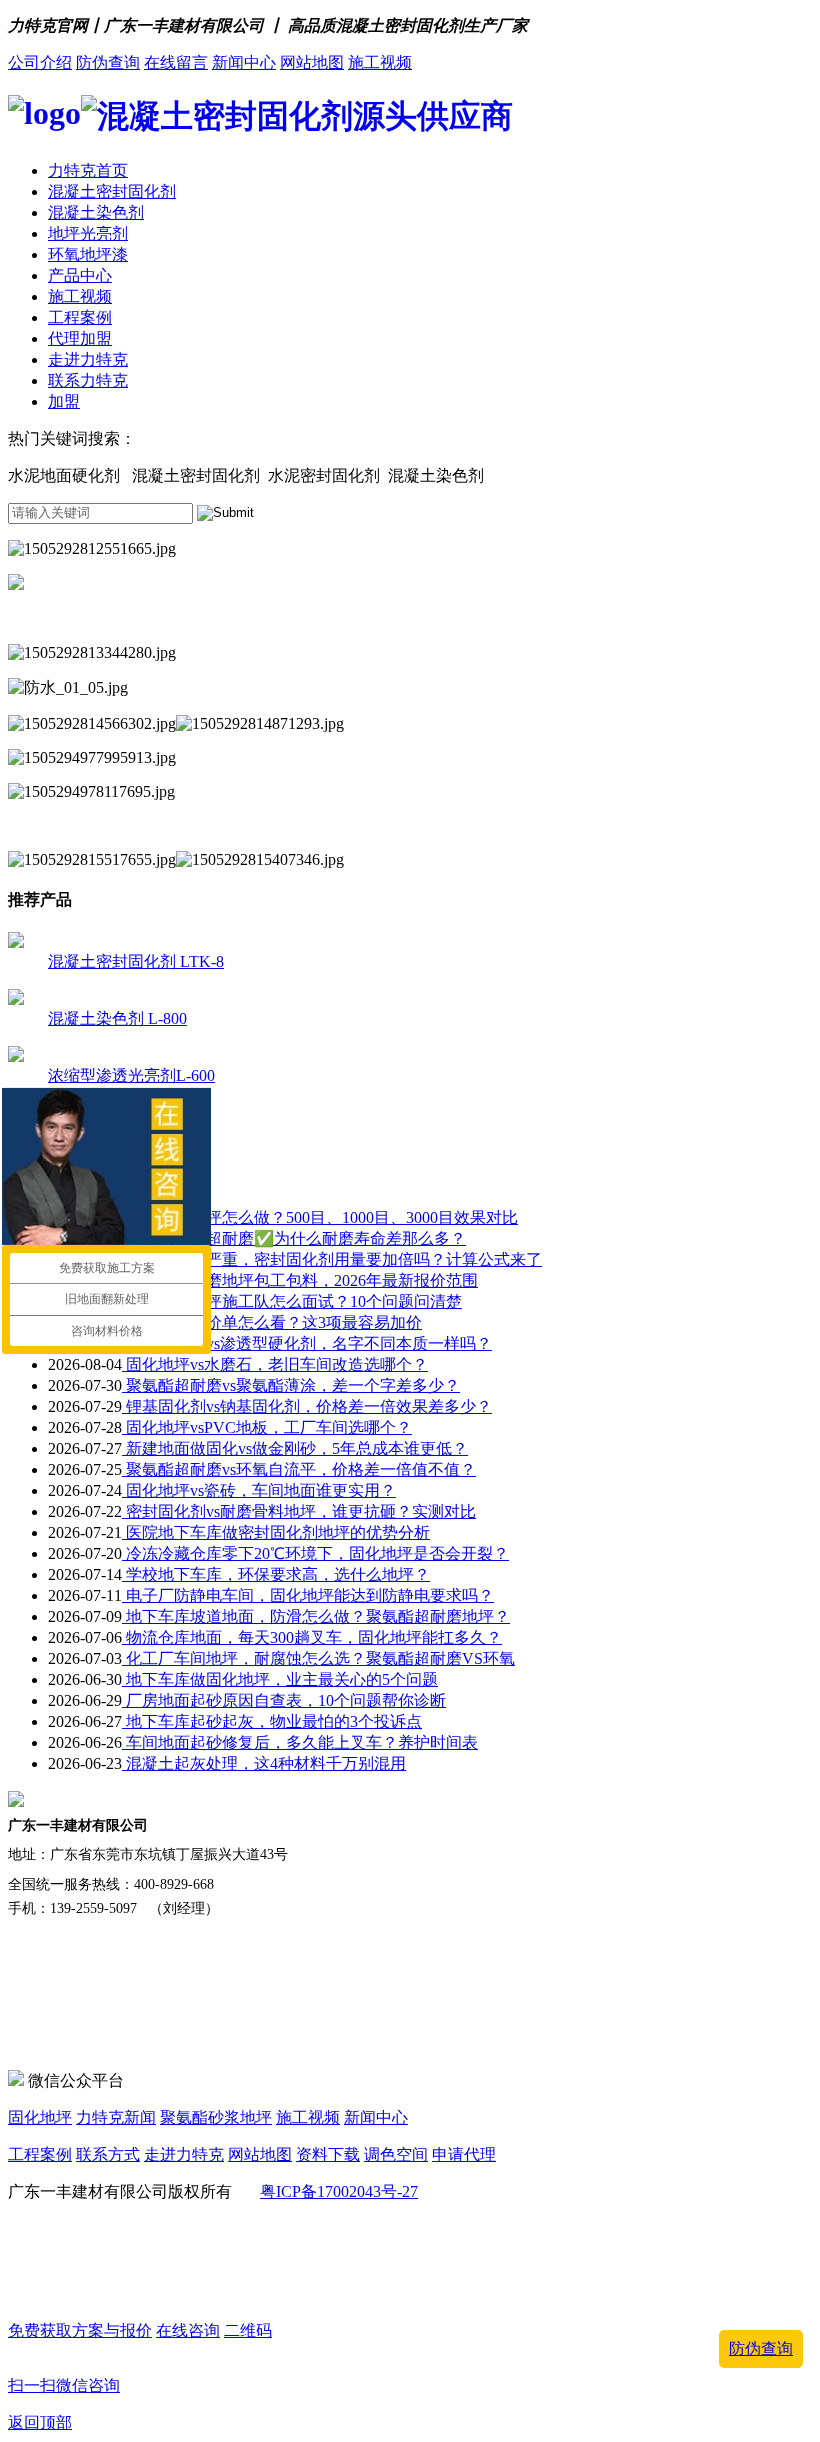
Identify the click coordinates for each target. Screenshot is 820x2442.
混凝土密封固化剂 (112, 191)
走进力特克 (88, 359)
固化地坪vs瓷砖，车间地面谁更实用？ (259, 1490)
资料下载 (328, 2154)
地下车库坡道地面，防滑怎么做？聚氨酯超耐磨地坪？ (316, 1616)
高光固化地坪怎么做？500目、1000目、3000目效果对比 (320, 1217)
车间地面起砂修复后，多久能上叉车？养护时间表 (300, 1742)
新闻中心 (244, 62)
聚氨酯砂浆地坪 (216, 2117)
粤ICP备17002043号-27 (339, 2191)
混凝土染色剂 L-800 (117, 1018)
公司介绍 (40, 62)
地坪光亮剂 (88, 233)
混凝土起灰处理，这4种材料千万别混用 (264, 1763)
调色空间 (396, 2154)
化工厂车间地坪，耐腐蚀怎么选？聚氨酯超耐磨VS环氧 (318, 1658)
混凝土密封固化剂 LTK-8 (136, 961)
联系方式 (108, 2154)
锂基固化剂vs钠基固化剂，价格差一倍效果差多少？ (307, 1406)
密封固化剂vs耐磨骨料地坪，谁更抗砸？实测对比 (299, 1511)
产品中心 (80, 275)
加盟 (64, 401)
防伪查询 (108, 62)
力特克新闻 (116, 2117)
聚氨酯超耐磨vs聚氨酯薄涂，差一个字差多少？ (291, 1385)
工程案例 (80, 317)
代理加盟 (80, 338)
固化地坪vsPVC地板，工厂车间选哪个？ (267, 1427)
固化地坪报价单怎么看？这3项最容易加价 (272, 1322)
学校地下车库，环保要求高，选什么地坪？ (276, 1574)
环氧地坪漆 (88, 254)
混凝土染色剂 (96, 212)
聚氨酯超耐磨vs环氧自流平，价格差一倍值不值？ (299, 1469)
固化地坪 (40, 2117)
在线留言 (176, 62)
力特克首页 (88, 170)
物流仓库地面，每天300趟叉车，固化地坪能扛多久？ (312, 1637)
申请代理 (464, 2154)
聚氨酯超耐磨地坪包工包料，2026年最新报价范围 (300, 1280)
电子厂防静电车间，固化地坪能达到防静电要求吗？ (308, 1595)
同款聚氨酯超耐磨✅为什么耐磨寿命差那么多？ (294, 1238)
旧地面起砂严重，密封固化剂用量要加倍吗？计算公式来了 (332, 1259)
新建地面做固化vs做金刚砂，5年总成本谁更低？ (295, 1448)
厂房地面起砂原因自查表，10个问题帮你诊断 (284, 1700)
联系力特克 (88, 380)
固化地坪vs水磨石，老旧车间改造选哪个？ (275, 1364)
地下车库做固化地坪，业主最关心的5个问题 (280, 1679)
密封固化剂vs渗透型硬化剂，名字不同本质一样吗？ (307, 1343)
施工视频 (380, 62)
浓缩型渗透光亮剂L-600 (131, 1075)
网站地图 (312, 62)
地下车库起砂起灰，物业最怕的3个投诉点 (272, 1721)
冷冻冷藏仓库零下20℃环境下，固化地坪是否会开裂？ (315, 1553)
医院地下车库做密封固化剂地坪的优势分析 (276, 1532)
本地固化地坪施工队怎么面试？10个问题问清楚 (292, 1301)
